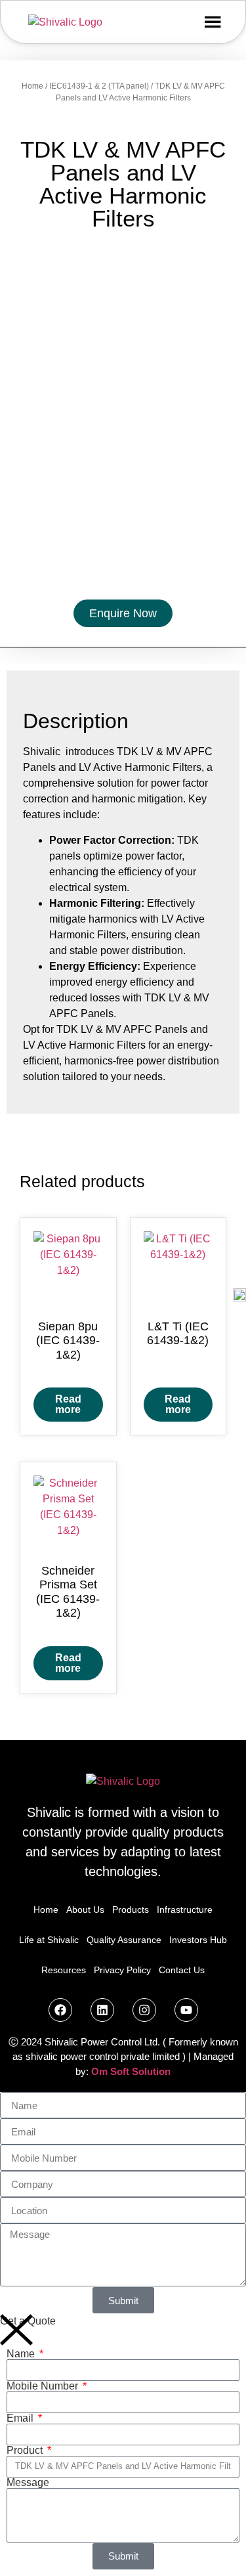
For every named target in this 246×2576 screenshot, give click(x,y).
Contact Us (182, 1970)
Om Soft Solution (131, 2071)
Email (21, 2418)
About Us (85, 1910)
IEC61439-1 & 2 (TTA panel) (99, 86)
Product (26, 2451)
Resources (64, 1970)
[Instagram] (144, 2010)
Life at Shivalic (49, 1940)
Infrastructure (185, 1910)
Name (22, 2354)
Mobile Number (44, 2386)
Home (32, 86)
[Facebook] (60, 2010)
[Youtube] (186, 2010)
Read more (68, 1404)
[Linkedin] (102, 2010)
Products (131, 1910)
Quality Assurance (124, 1940)
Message (28, 2483)
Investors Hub (198, 1940)
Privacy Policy (122, 1970)
